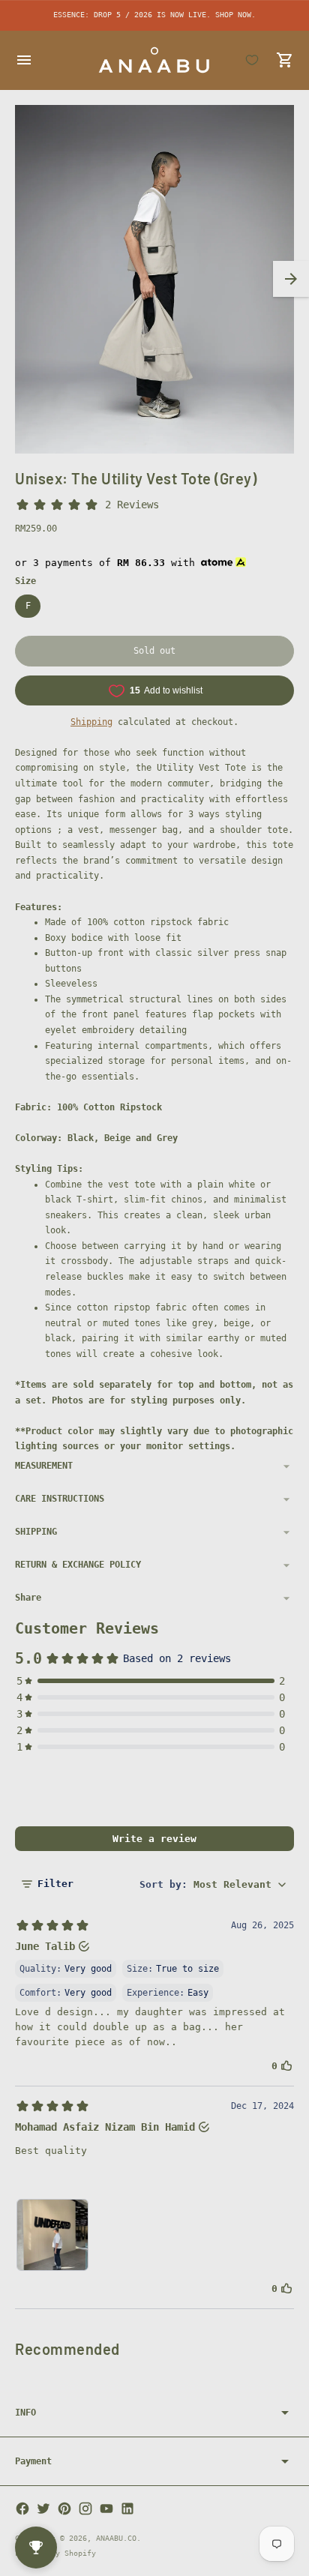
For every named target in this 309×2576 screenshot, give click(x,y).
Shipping (91, 722)
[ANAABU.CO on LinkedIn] (127, 2509)
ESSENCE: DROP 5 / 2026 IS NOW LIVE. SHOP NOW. (154, 15)
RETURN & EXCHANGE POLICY (78, 1565)
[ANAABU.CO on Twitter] (43, 2509)
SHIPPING (36, 1532)
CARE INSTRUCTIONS (60, 1499)
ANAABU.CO (116, 2538)
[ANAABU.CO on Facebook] (22, 2509)
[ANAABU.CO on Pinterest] (64, 2509)
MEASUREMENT (44, 1466)
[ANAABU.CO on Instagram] (85, 2509)
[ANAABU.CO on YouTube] (106, 2509)
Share (28, 1598)
